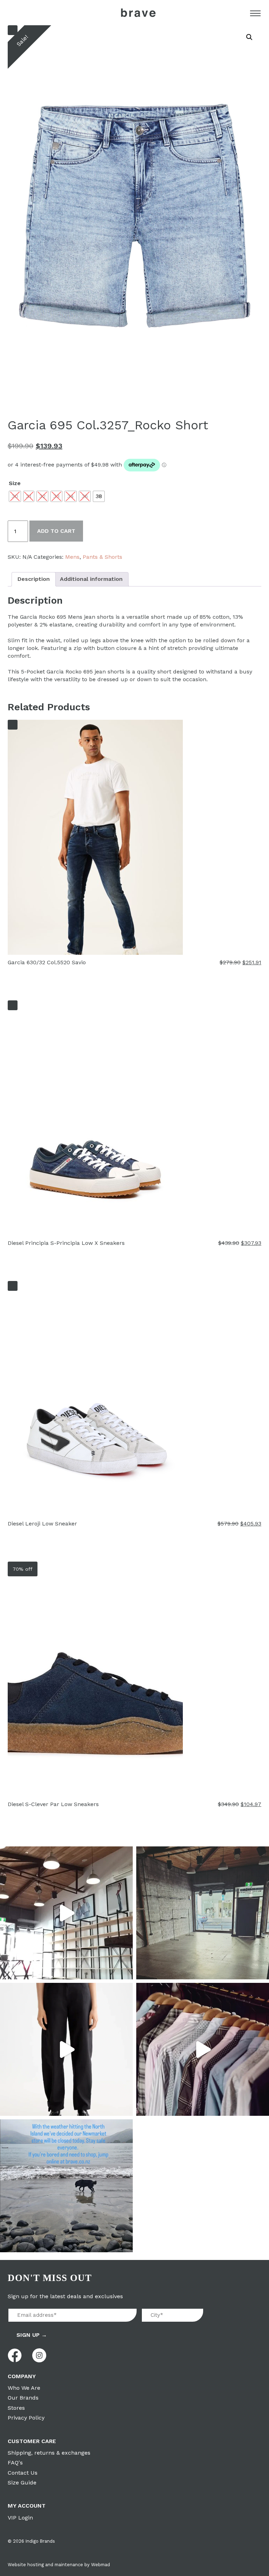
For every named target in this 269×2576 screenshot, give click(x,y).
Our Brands (23, 2398)
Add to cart (56, 531)
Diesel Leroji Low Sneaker (42, 1524)
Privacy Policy (26, 2418)
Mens (72, 557)
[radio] (15, 496)
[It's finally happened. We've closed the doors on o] (66, 1913)
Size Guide (22, 2483)
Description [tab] (34, 579)
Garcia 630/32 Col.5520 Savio (47, 962)
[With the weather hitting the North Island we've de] (66, 2186)
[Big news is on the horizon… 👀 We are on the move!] (203, 1913)
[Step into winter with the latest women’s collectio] (66, 2049)
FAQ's (15, 2463)
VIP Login (20, 2518)
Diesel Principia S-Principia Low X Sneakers (66, 1243)
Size (15, 483)
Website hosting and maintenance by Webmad (59, 2565)
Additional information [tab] (91, 579)
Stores (16, 2408)
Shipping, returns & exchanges (49, 2453)
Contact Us (23, 2473)
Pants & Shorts (102, 557)
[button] (249, 37)
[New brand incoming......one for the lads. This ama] (203, 2049)
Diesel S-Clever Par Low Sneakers (53, 1804)
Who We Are (24, 2388)
